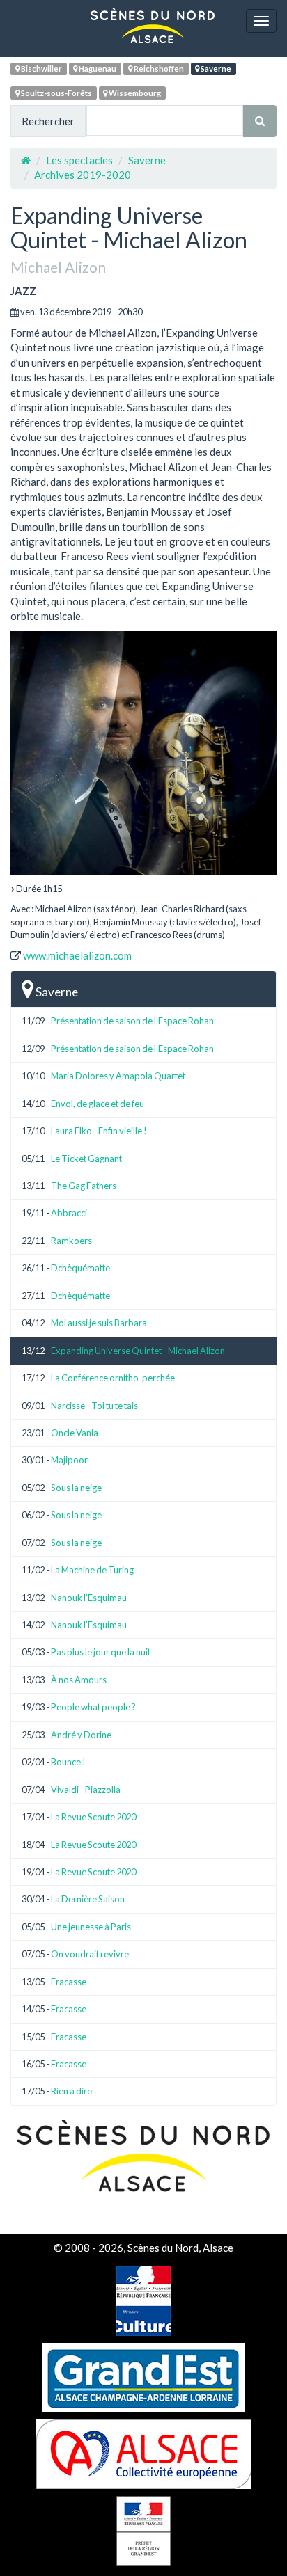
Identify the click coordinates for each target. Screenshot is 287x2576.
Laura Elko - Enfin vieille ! (99, 1131)
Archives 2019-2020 (83, 175)
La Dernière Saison (88, 1899)
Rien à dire (71, 2091)
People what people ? (93, 1707)
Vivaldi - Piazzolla (86, 1790)
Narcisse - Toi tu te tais (94, 1406)
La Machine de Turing (92, 1570)
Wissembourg (134, 93)
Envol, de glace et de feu (98, 1104)
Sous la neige (76, 1488)
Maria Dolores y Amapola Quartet (118, 1076)
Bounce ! (68, 1762)
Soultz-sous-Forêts (56, 93)
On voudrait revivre (90, 1954)
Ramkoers (71, 1241)
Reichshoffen (158, 69)
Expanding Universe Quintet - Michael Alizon (138, 1351)
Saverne (215, 69)
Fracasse (69, 1982)
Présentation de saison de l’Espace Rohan (132, 1021)
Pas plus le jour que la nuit (101, 1652)
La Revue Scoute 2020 (93, 1817)
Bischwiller (41, 69)
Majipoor (69, 1460)
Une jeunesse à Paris (91, 1927)
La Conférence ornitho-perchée (113, 1378)
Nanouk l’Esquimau (89, 1598)
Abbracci (69, 1213)
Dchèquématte (80, 1268)
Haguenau (97, 69)
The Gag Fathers (84, 1186)
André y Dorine (81, 1735)
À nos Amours (79, 1680)
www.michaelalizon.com (77, 955)
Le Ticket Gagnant (86, 1159)
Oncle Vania (75, 1433)
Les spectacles (79, 160)
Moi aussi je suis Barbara (99, 1323)
